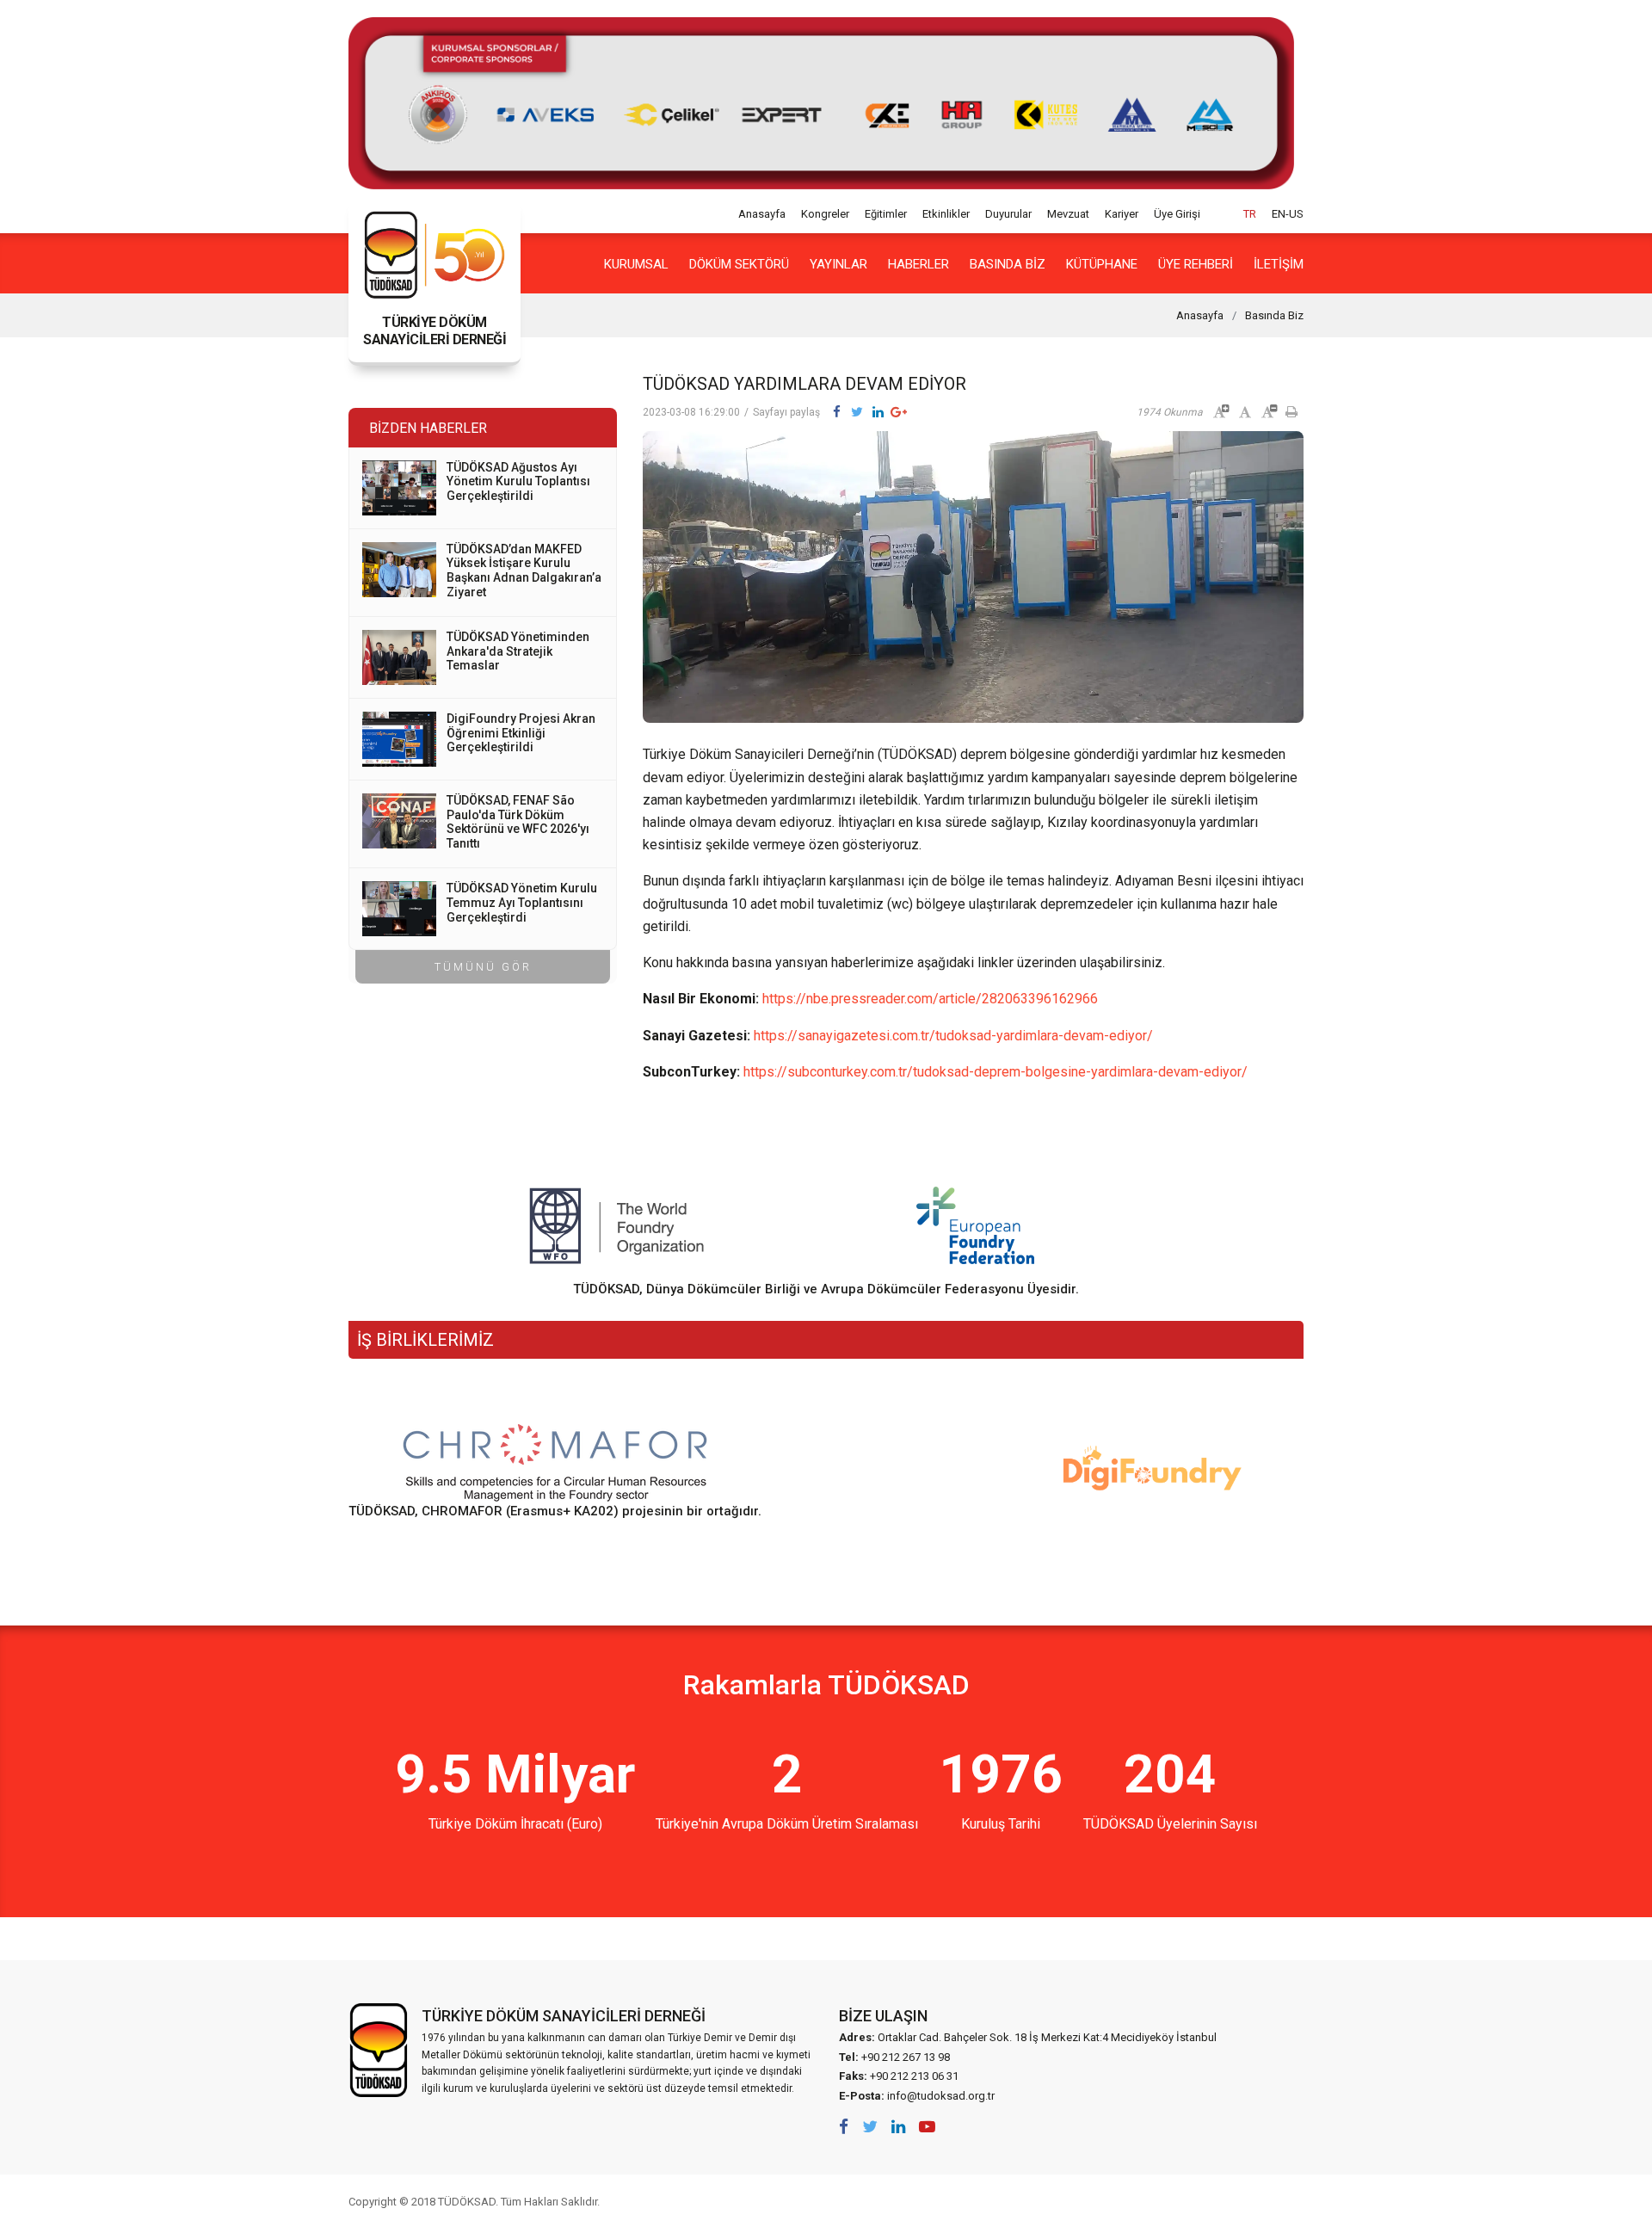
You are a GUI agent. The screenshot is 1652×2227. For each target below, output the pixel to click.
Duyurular (1008, 214)
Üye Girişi (1177, 214)
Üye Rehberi (1196, 264)
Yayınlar (838, 264)
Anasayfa (762, 214)
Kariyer (1122, 214)
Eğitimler (886, 214)
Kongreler (825, 214)
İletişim (1279, 264)
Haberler (918, 264)
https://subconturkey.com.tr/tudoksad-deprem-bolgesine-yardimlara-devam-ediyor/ (996, 1072)
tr (1250, 214)
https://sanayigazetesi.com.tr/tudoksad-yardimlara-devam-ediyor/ (953, 1036)
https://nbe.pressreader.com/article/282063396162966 (930, 999)
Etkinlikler (946, 214)
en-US (1288, 214)
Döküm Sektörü (739, 264)
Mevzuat (1068, 214)
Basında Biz (1008, 264)
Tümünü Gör (483, 967)
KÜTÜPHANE (1102, 264)
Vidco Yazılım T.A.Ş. (1272, 2201)
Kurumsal (636, 264)
